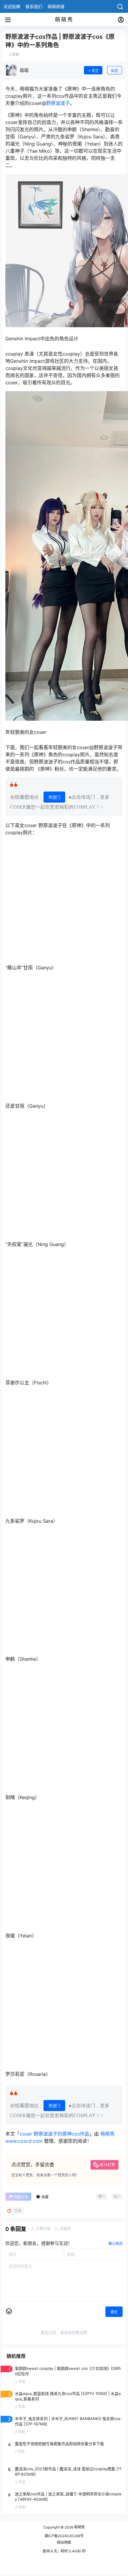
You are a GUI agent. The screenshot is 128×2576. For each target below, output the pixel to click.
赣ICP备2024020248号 (64, 2536)
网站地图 (64, 2542)
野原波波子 (58, 103)
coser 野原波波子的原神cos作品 (54, 2134)
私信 (115, 71)
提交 (114, 2312)
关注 (95, 71)
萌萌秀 (79, 2527)
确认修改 (115, 2244)
